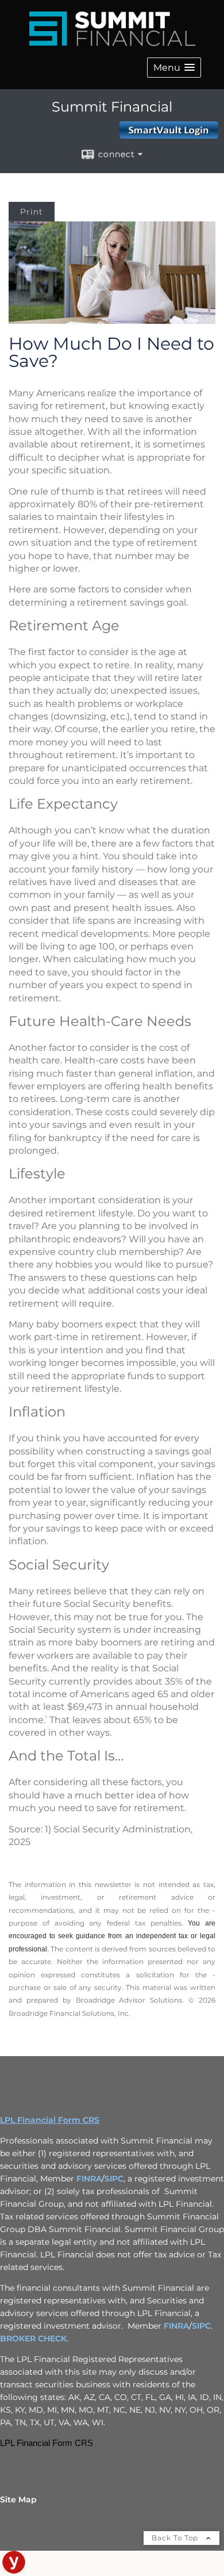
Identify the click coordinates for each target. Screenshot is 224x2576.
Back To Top (176, 2538)
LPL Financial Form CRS (50, 2120)
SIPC (114, 2179)
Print (32, 212)
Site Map (18, 2500)
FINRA (89, 2179)
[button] (174, 68)
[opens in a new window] (14, 2571)
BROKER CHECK (33, 2338)
